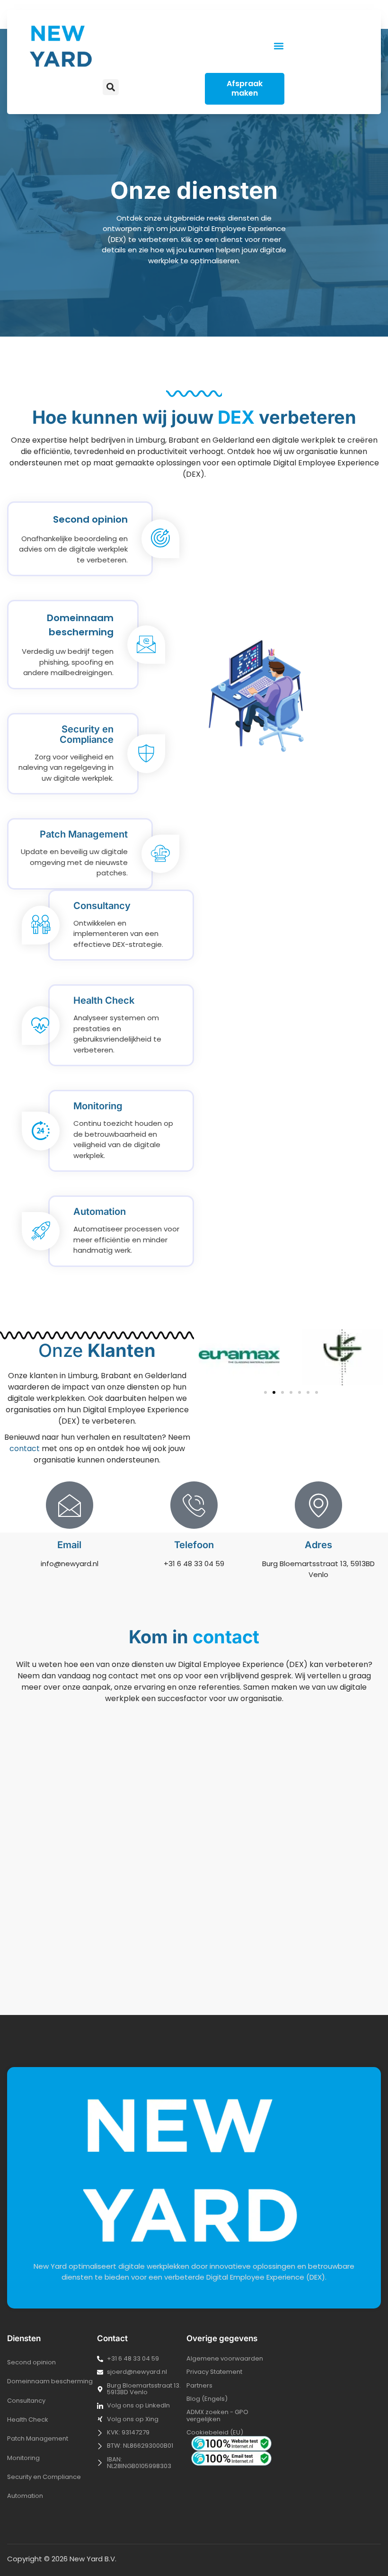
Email (69, 1545)
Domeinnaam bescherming (50, 2381)
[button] (278, 46)
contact (25, 1448)
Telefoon (194, 1545)
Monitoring (23, 2458)
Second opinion (31, 2362)
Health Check (28, 2420)
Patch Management (38, 2438)
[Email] (70, 1505)
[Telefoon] (194, 1505)
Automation (25, 2496)
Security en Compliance (44, 2477)
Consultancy (26, 2401)
